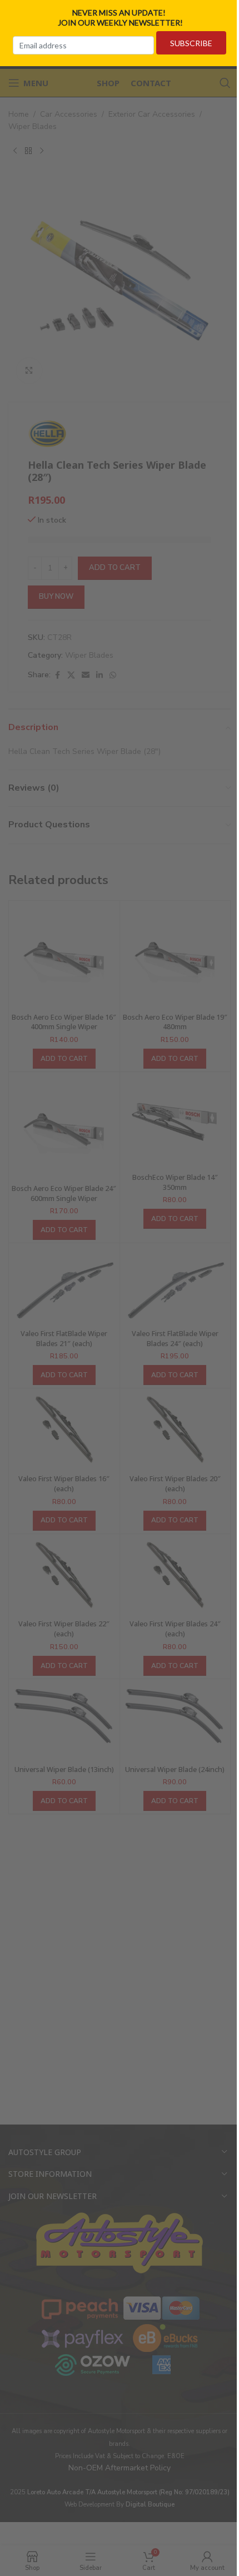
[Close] (227, 13)
